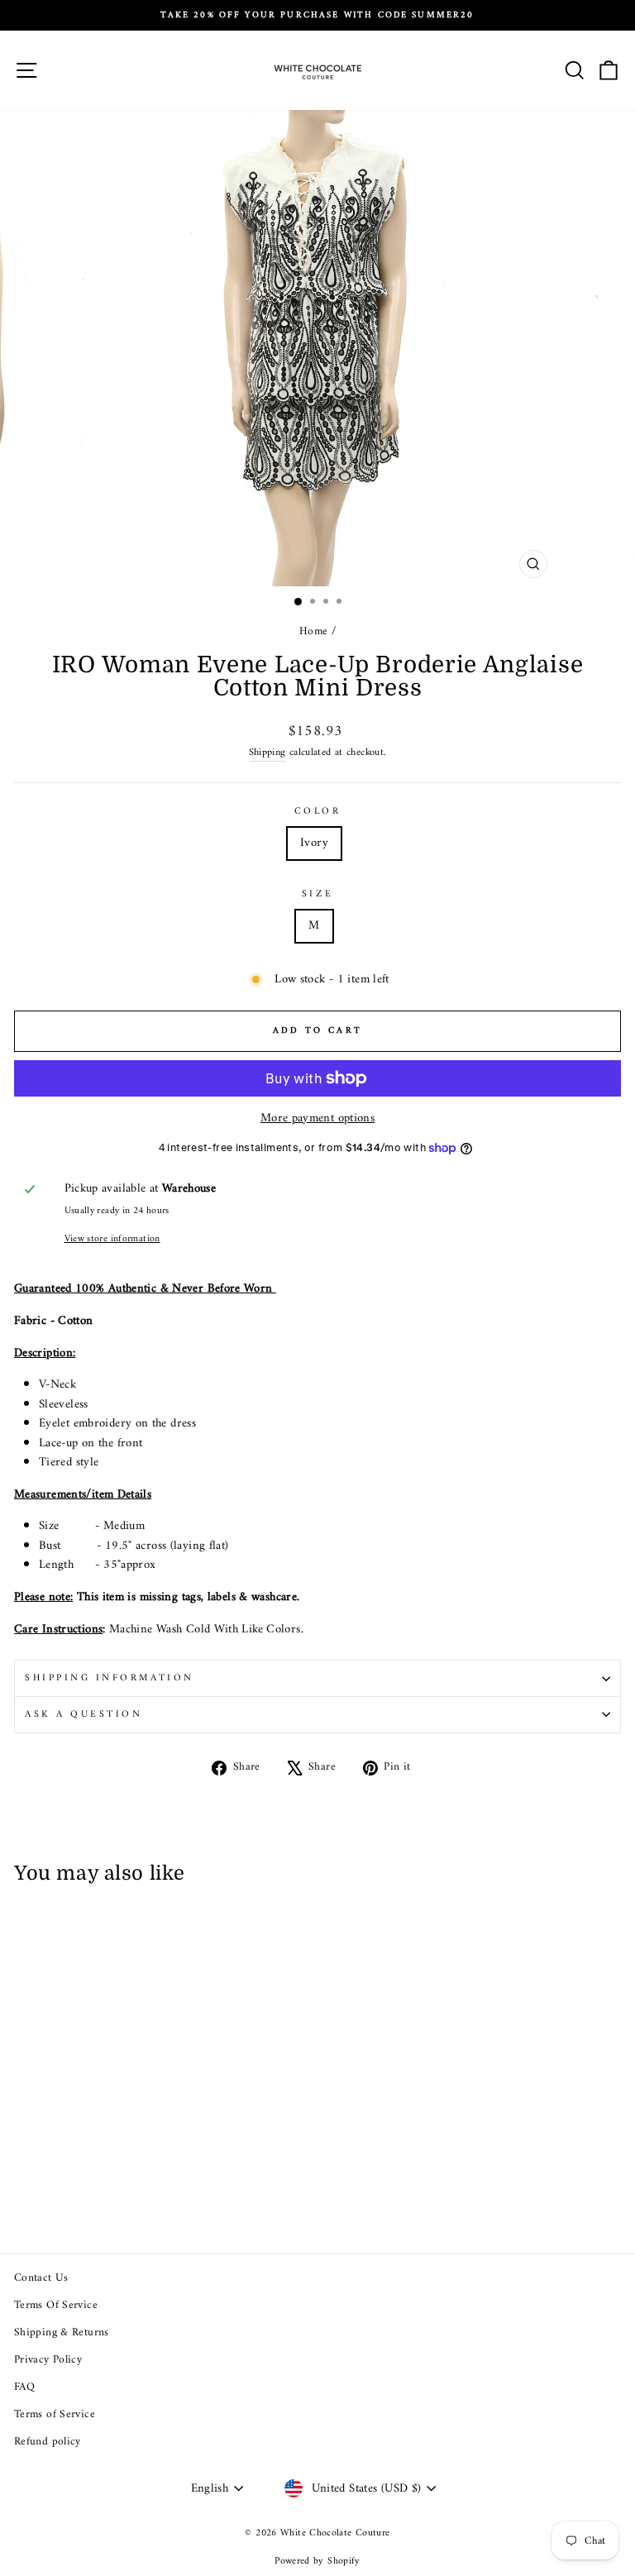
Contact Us (41, 2278)
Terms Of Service (56, 2306)
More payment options (317, 1119)
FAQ (24, 2387)
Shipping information (110, 1678)
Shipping (267, 753)
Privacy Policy (48, 2360)
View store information (112, 1239)
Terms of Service (55, 2415)
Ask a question (84, 1714)
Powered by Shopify (317, 2562)
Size (317, 894)
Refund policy (48, 2442)
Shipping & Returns (62, 2333)
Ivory (314, 843)
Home (313, 632)
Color (318, 812)
